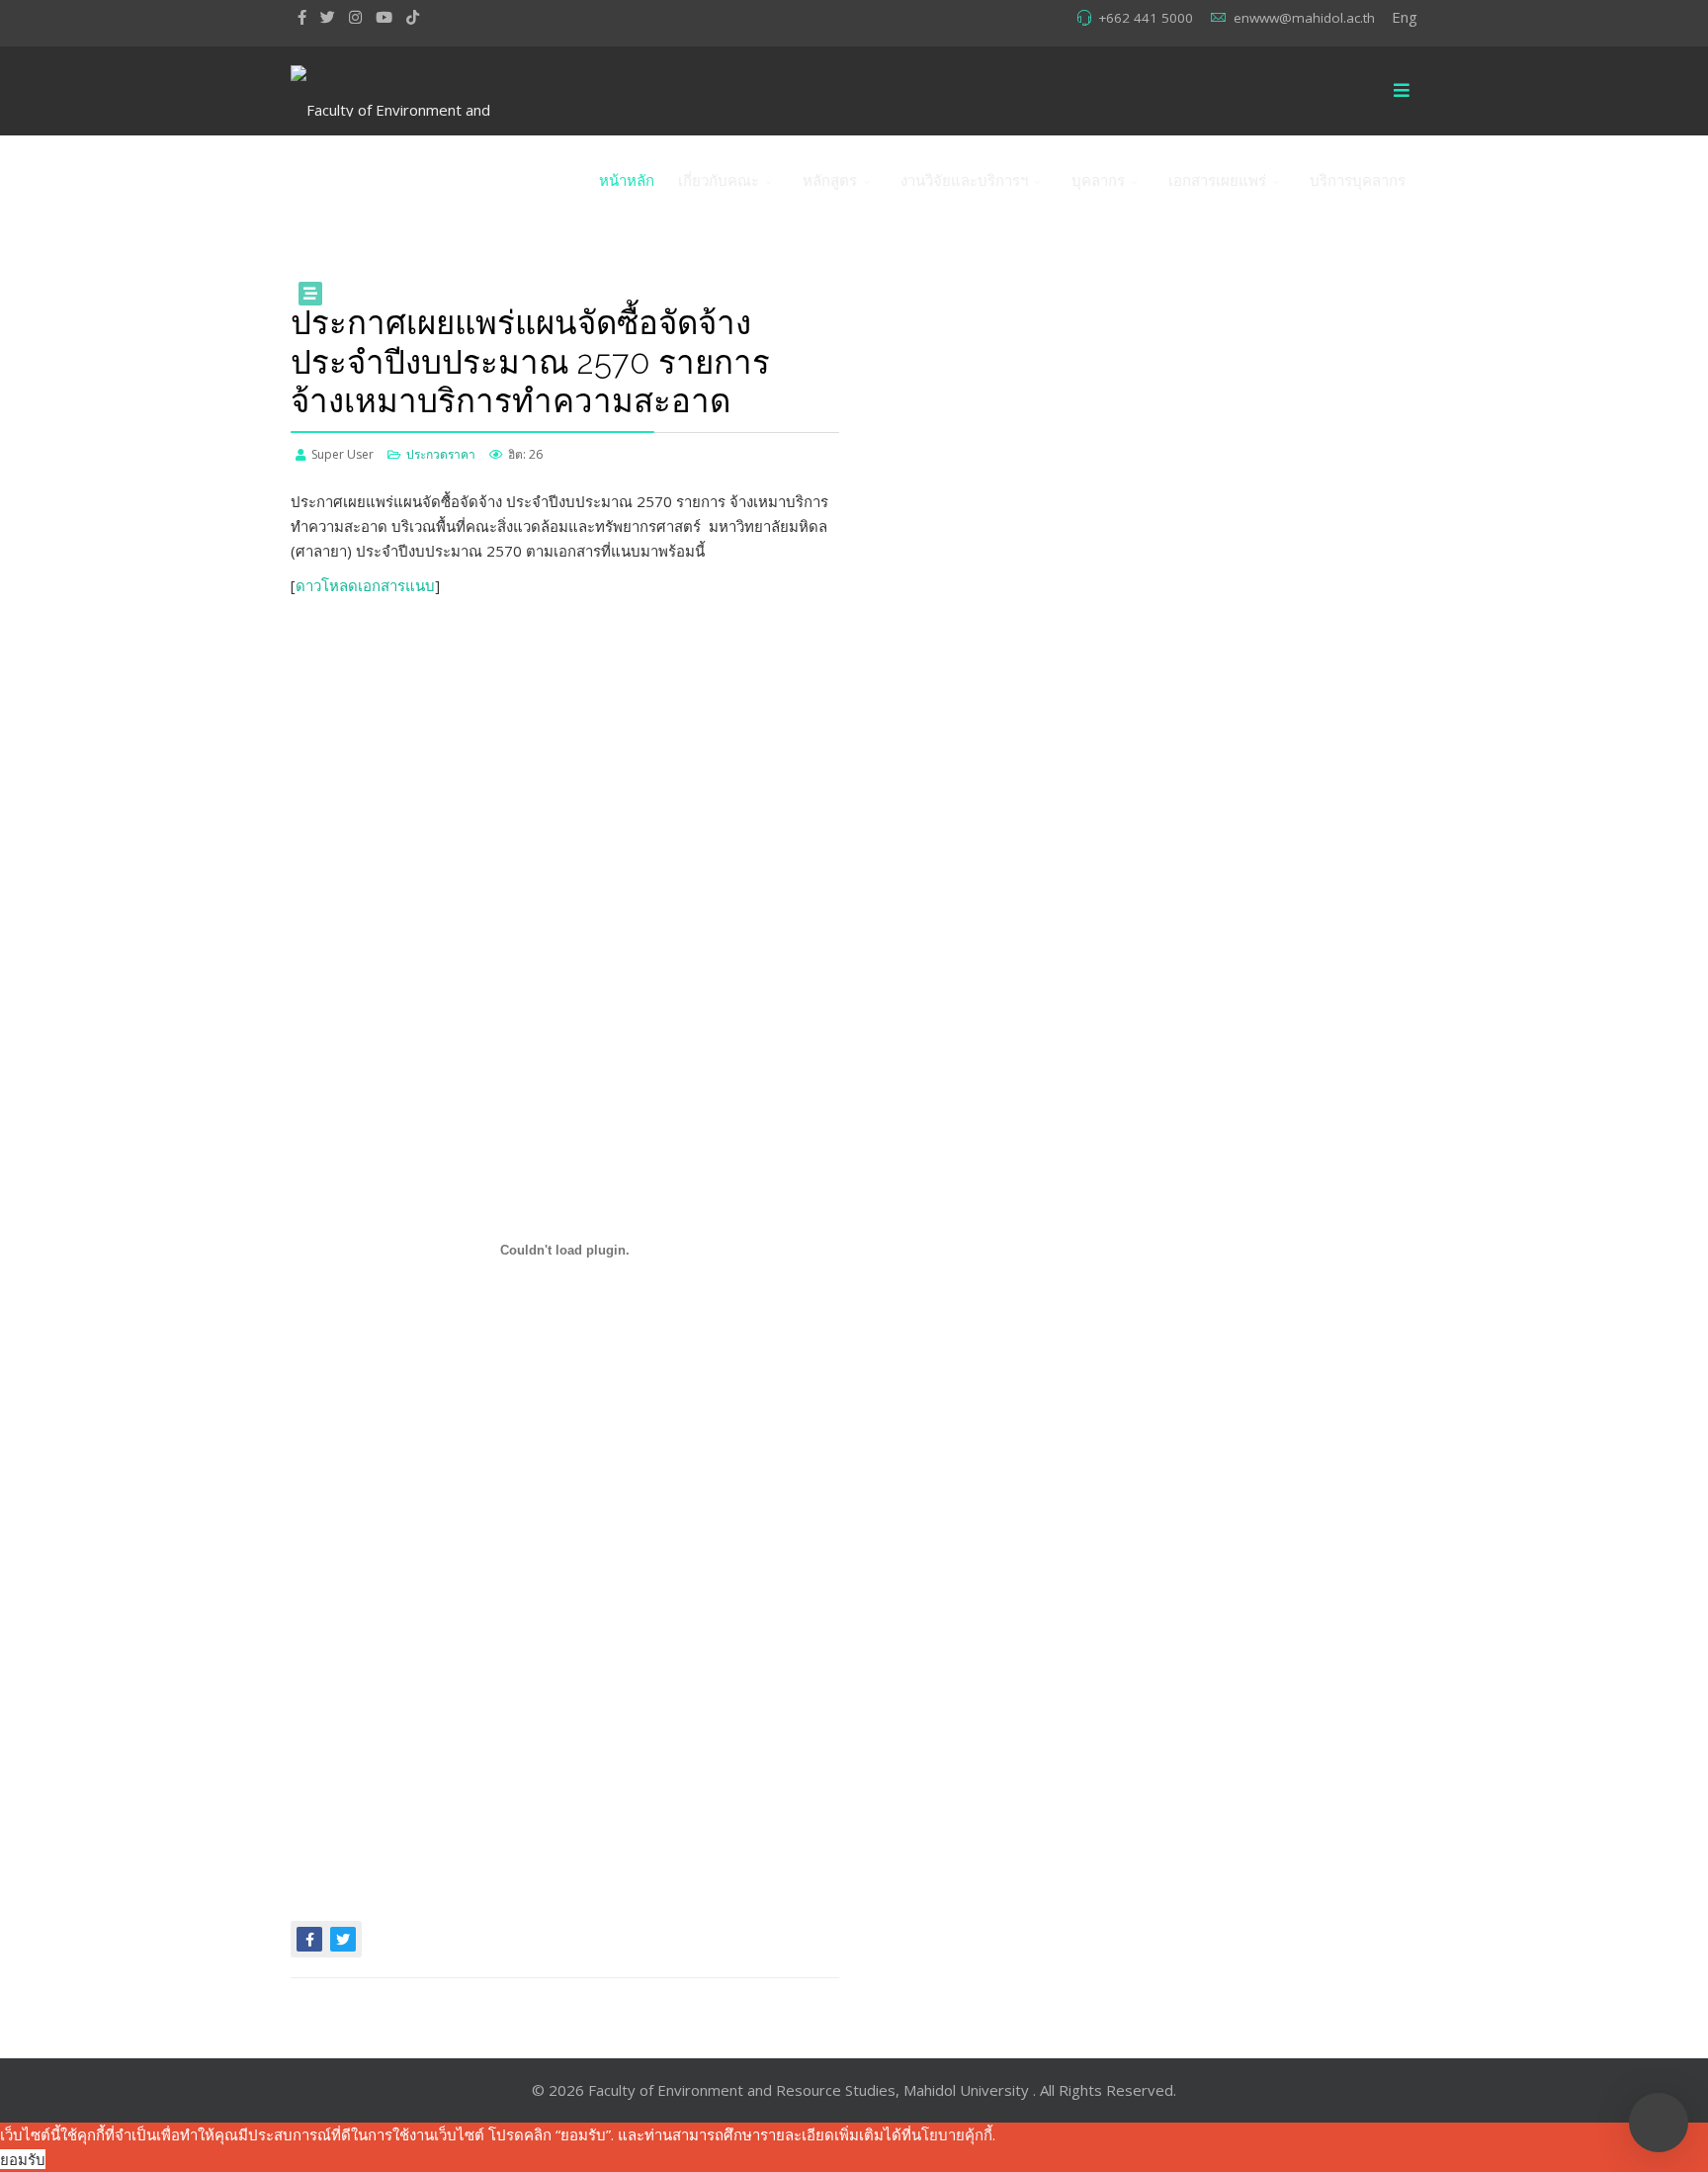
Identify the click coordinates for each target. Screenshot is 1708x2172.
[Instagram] (355, 17)
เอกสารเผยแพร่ (1217, 180)
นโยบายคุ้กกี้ (952, 2134)
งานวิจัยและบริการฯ (964, 180)
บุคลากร (1098, 180)
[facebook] (302, 17)
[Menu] (1402, 91)
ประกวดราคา (441, 454)
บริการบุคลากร (1358, 180)
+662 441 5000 (1146, 18)
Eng (1405, 17)
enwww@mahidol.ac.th (1304, 18)
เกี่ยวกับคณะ (719, 180)
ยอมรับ (23, 2159)
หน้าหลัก (627, 180)
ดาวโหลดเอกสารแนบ (365, 585)
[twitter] (328, 17)
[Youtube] (384, 17)
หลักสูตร (830, 180)
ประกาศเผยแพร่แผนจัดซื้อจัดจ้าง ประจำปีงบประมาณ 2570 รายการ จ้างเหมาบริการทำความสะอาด (530, 362)
